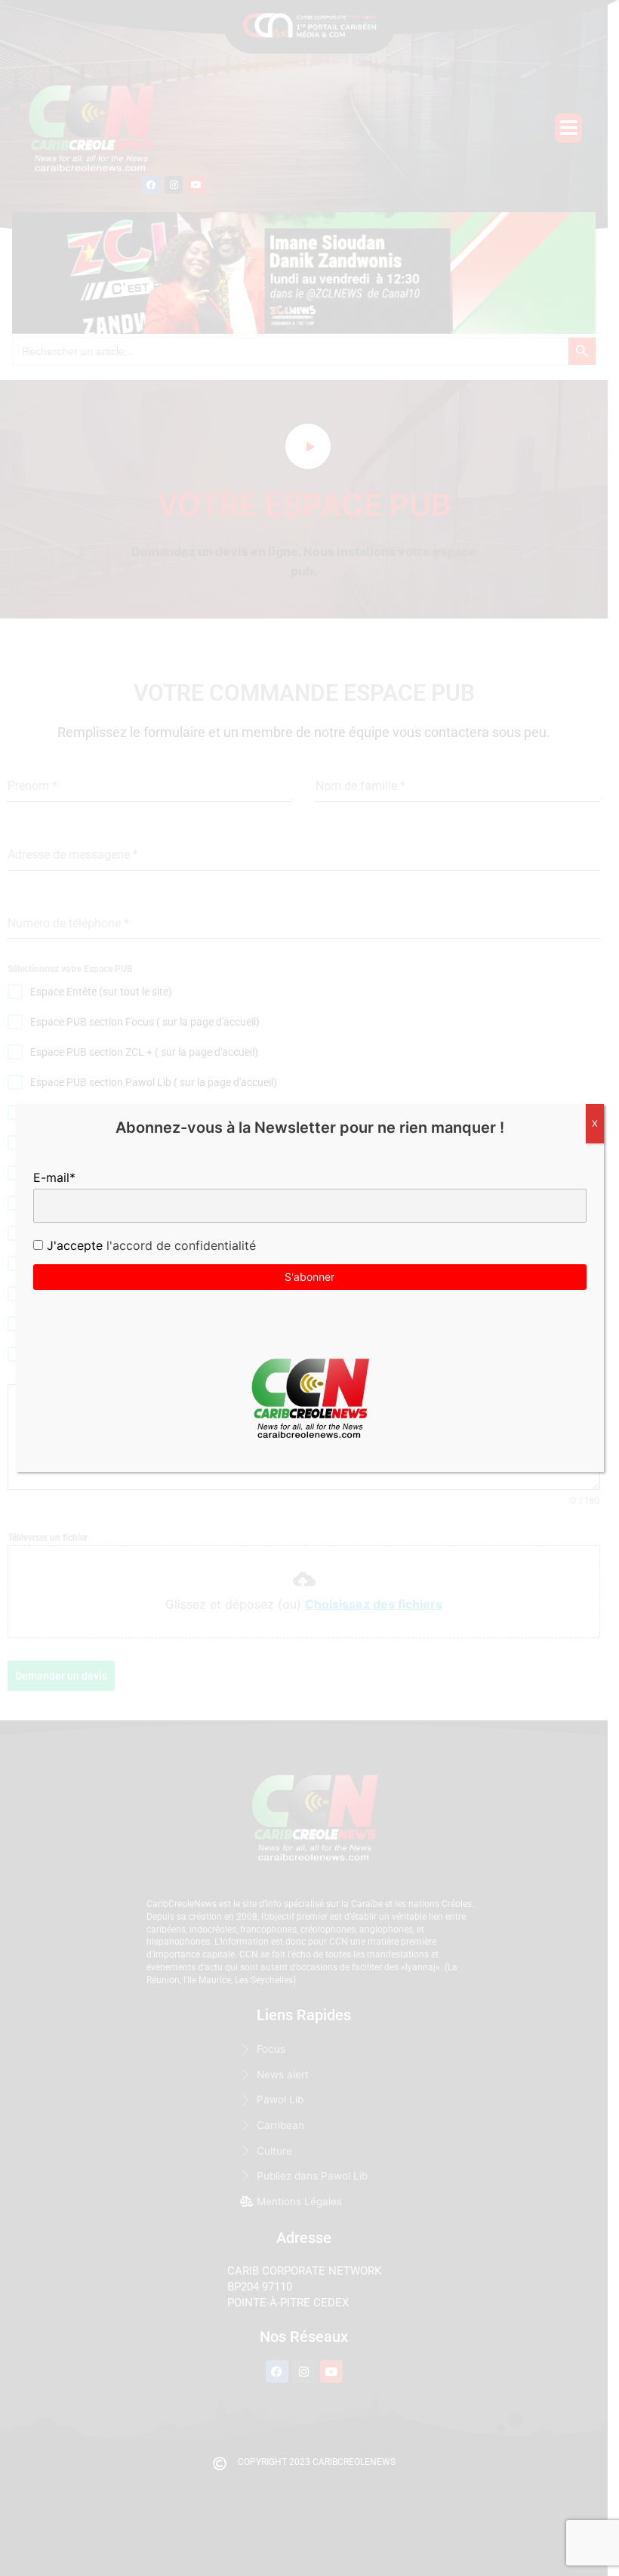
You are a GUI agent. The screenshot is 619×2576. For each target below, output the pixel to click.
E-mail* (54, 1177)
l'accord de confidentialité (179, 1245)
